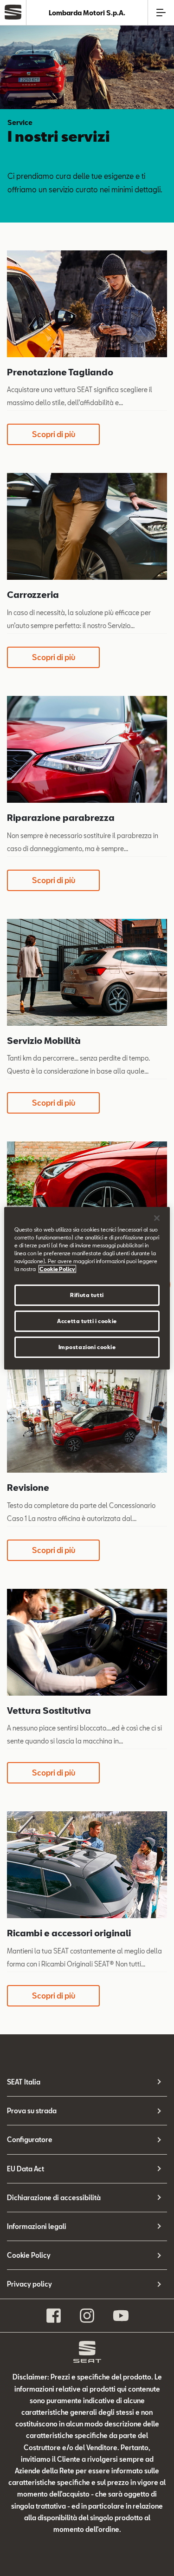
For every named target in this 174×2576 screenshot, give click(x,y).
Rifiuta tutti (87, 1295)
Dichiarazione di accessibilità (54, 2198)
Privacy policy (29, 2284)
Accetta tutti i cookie (87, 1321)
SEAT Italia (24, 2082)
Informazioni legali (37, 2226)
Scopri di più (54, 434)
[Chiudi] (157, 1218)
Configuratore (30, 2140)
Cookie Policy (29, 2255)
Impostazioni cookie (87, 1347)
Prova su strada (32, 2111)
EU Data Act (26, 2169)
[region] (87, 1288)
